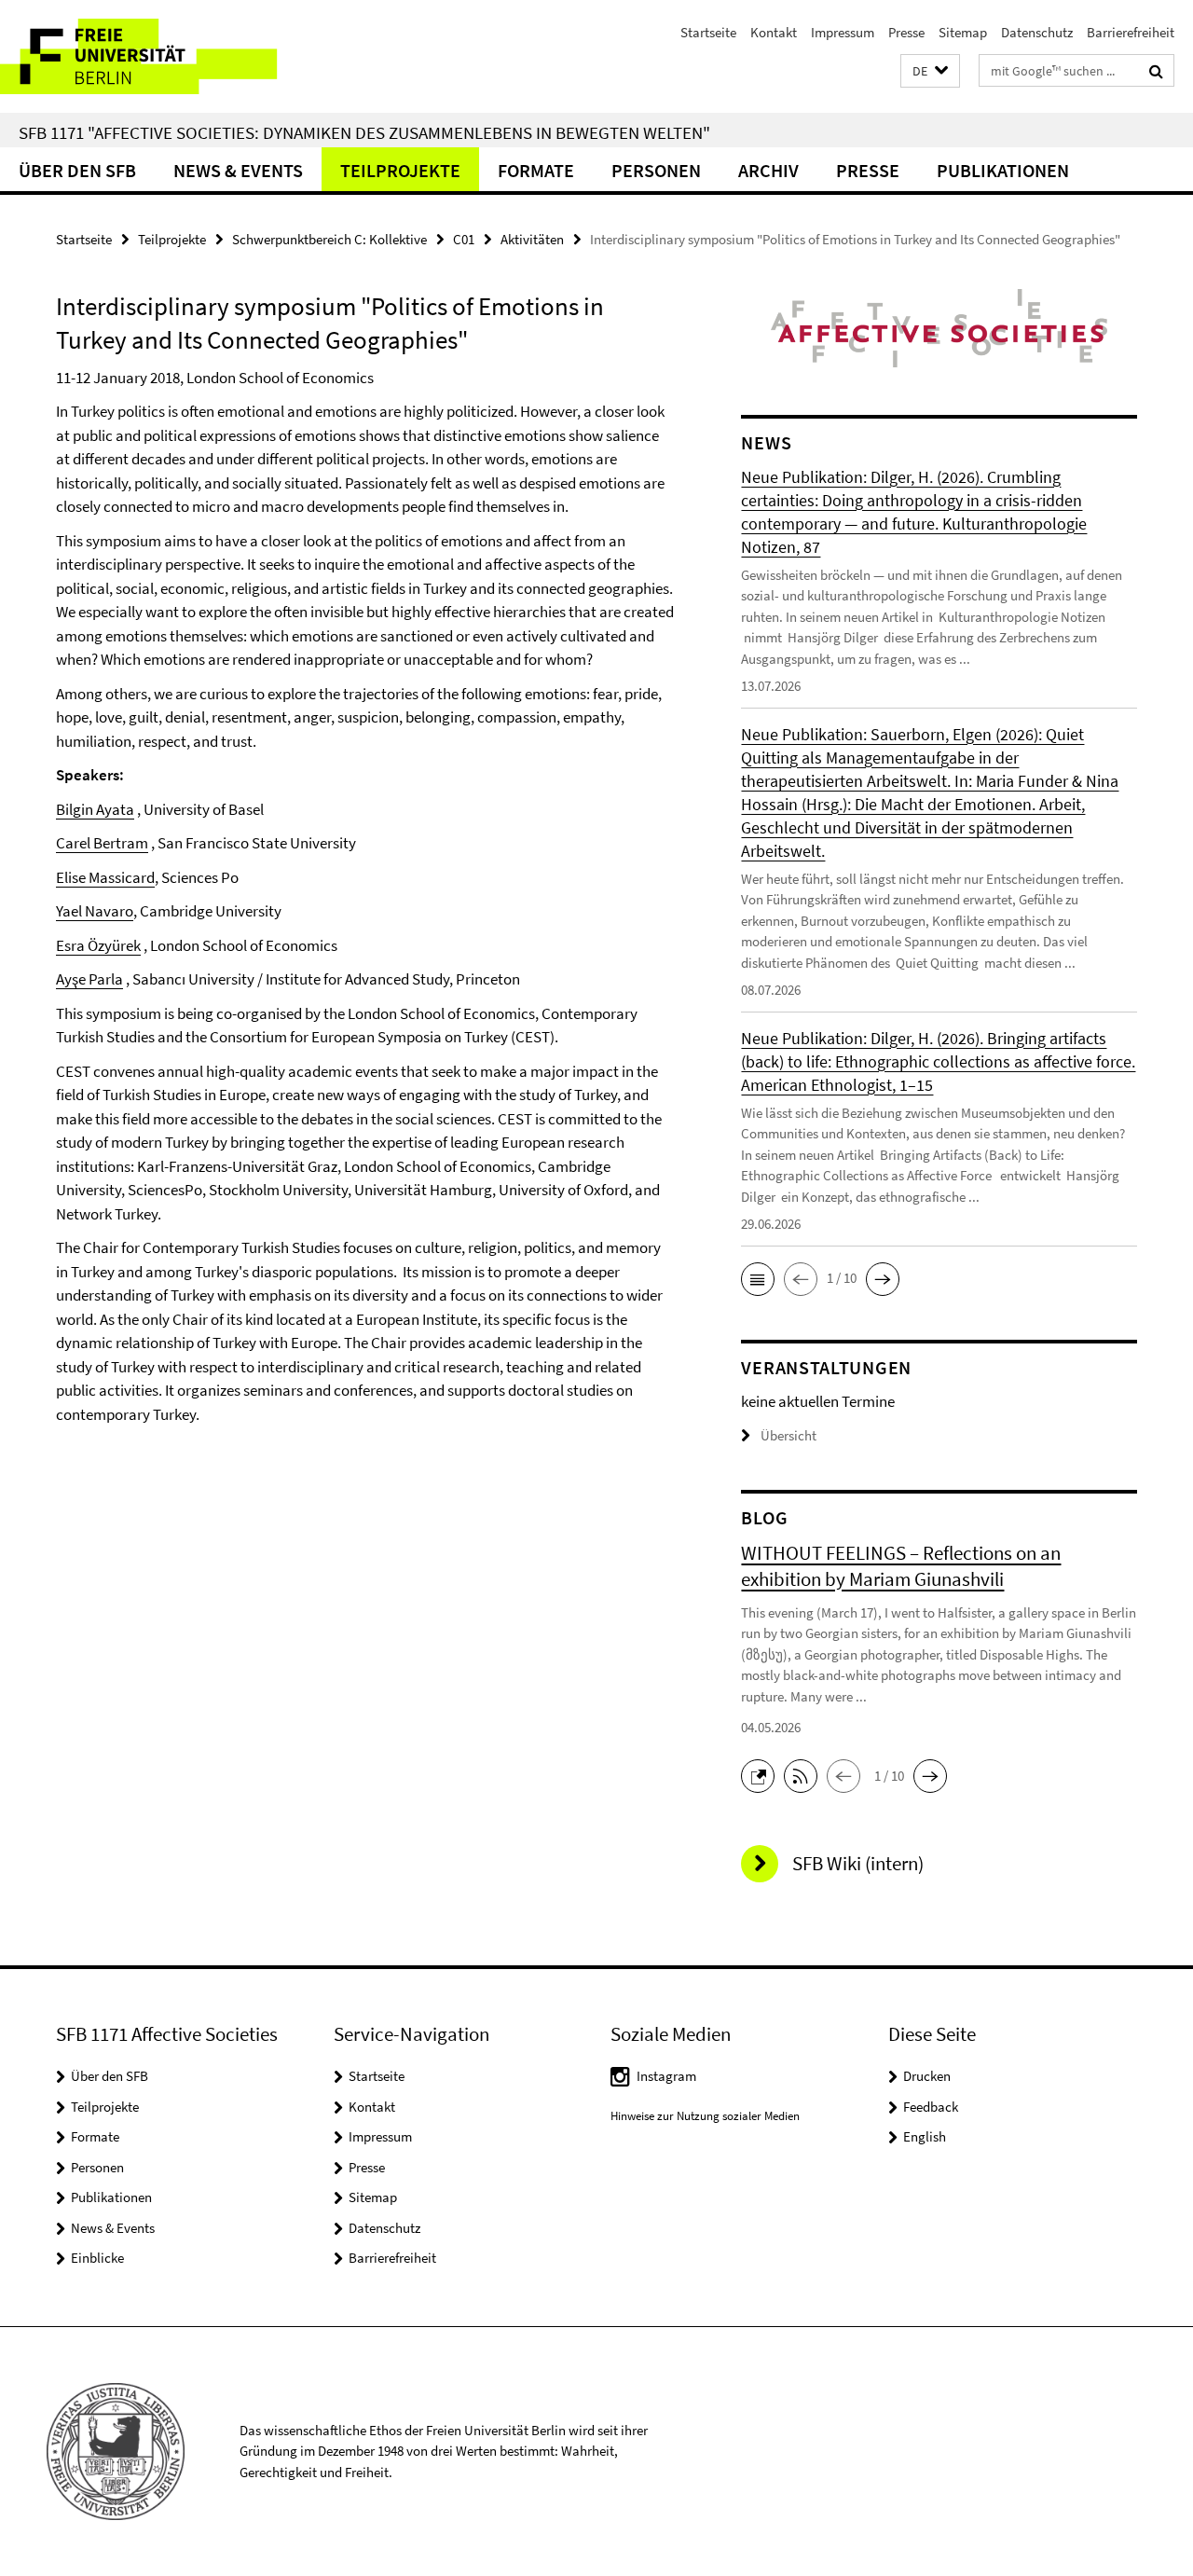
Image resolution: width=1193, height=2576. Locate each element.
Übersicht (788, 1435)
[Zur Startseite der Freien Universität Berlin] (156, 56)
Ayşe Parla (89, 979)
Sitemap (963, 32)
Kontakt (774, 32)
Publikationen (1003, 170)
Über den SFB (77, 170)
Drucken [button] (927, 2076)
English (925, 2136)
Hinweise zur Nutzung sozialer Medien (705, 2116)
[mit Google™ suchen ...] (1156, 71)
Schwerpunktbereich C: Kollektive (329, 239)
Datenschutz (1037, 32)
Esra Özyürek (98, 945)
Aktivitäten (532, 239)
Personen (656, 170)
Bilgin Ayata (95, 809)
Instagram (666, 2076)
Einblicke (97, 2258)
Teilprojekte (400, 170)
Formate (536, 170)
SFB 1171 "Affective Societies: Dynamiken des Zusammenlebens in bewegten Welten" (364, 132)
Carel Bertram (102, 843)
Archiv (768, 170)
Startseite (708, 32)
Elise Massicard (105, 877)
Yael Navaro (95, 911)
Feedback (931, 2107)
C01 (464, 239)
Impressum (843, 32)
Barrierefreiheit (1131, 32)
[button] (930, 71)
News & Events (238, 170)
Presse (906, 32)
